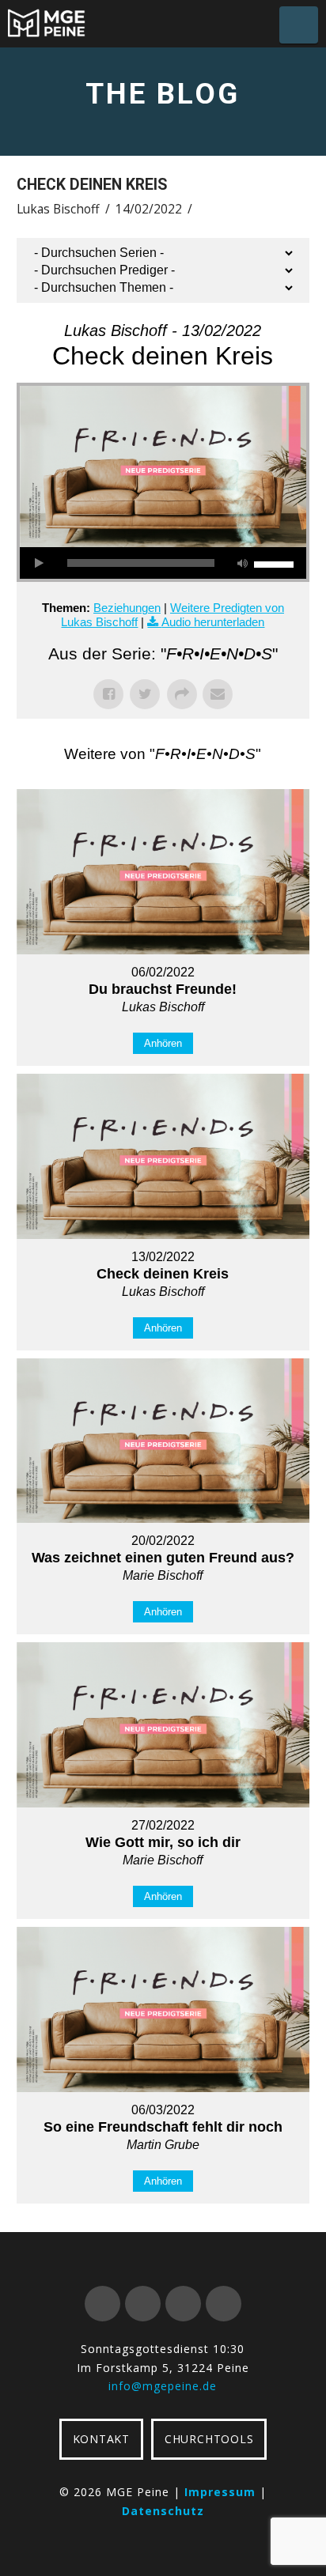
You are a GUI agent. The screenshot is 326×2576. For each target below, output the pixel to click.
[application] (163, 563)
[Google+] (143, 2304)
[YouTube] (183, 2304)
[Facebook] (102, 2304)
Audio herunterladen (213, 622)
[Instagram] (224, 2304)
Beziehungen (127, 608)
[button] (299, 25)
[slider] (276, 563)
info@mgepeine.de (163, 2386)
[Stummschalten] (242, 563)
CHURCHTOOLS (209, 2439)
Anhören (163, 1043)
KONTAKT (101, 2439)
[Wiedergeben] (40, 563)
